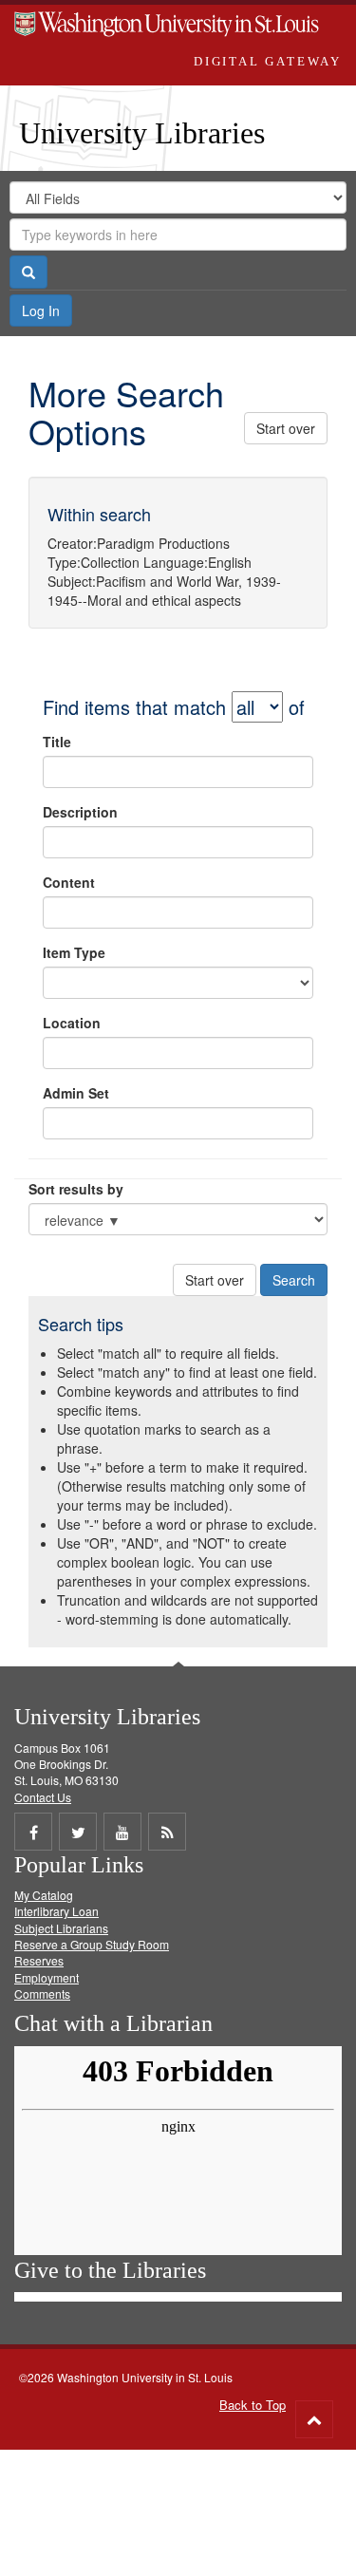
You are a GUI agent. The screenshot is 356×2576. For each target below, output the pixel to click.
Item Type (74, 952)
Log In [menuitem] (41, 310)
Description (80, 812)
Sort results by (76, 1189)
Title (57, 742)
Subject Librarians (61, 1928)
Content (69, 882)
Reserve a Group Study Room (92, 1944)
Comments (42, 1993)
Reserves (39, 1960)
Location (72, 1023)
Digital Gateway (268, 61)
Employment (47, 1977)
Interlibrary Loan (56, 1911)
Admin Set (76, 1093)
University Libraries (142, 133)
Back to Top (253, 2405)
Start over (286, 428)
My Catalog (44, 1895)
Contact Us (43, 1797)
